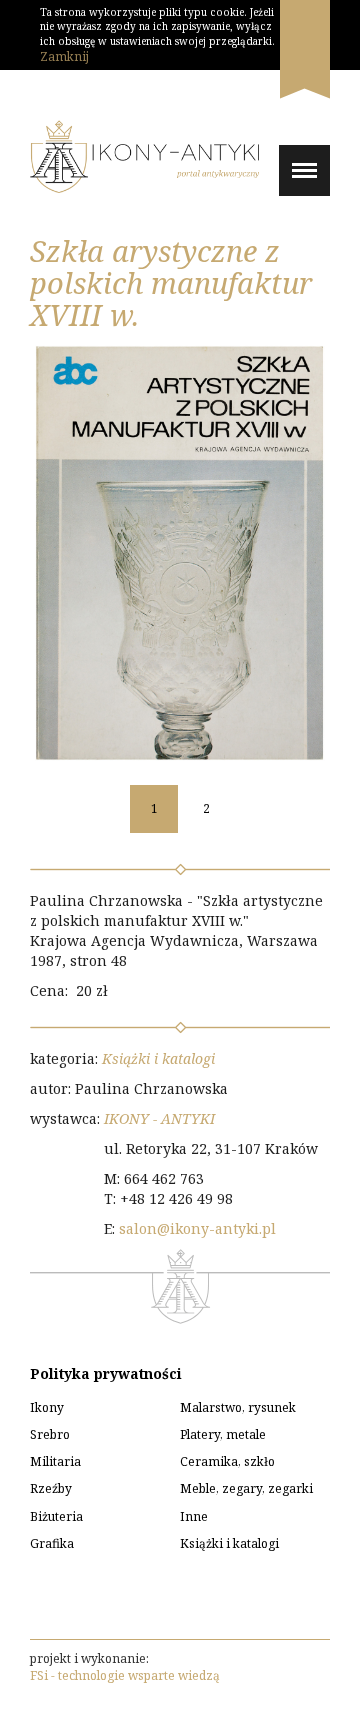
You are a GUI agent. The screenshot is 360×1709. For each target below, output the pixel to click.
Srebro (50, 1434)
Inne (194, 1516)
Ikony (47, 1407)
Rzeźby (51, 1488)
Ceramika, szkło (227, 1461)
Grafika (52, 1543)
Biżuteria (56, 1516)
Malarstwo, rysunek (238, 1407)
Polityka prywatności (106, 1373)
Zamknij (64, 56)
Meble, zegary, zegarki (246, 1488)
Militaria (55, 1461)
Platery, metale (223, 1434)
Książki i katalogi (158, 1058)
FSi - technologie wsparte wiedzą (125, 1675)
